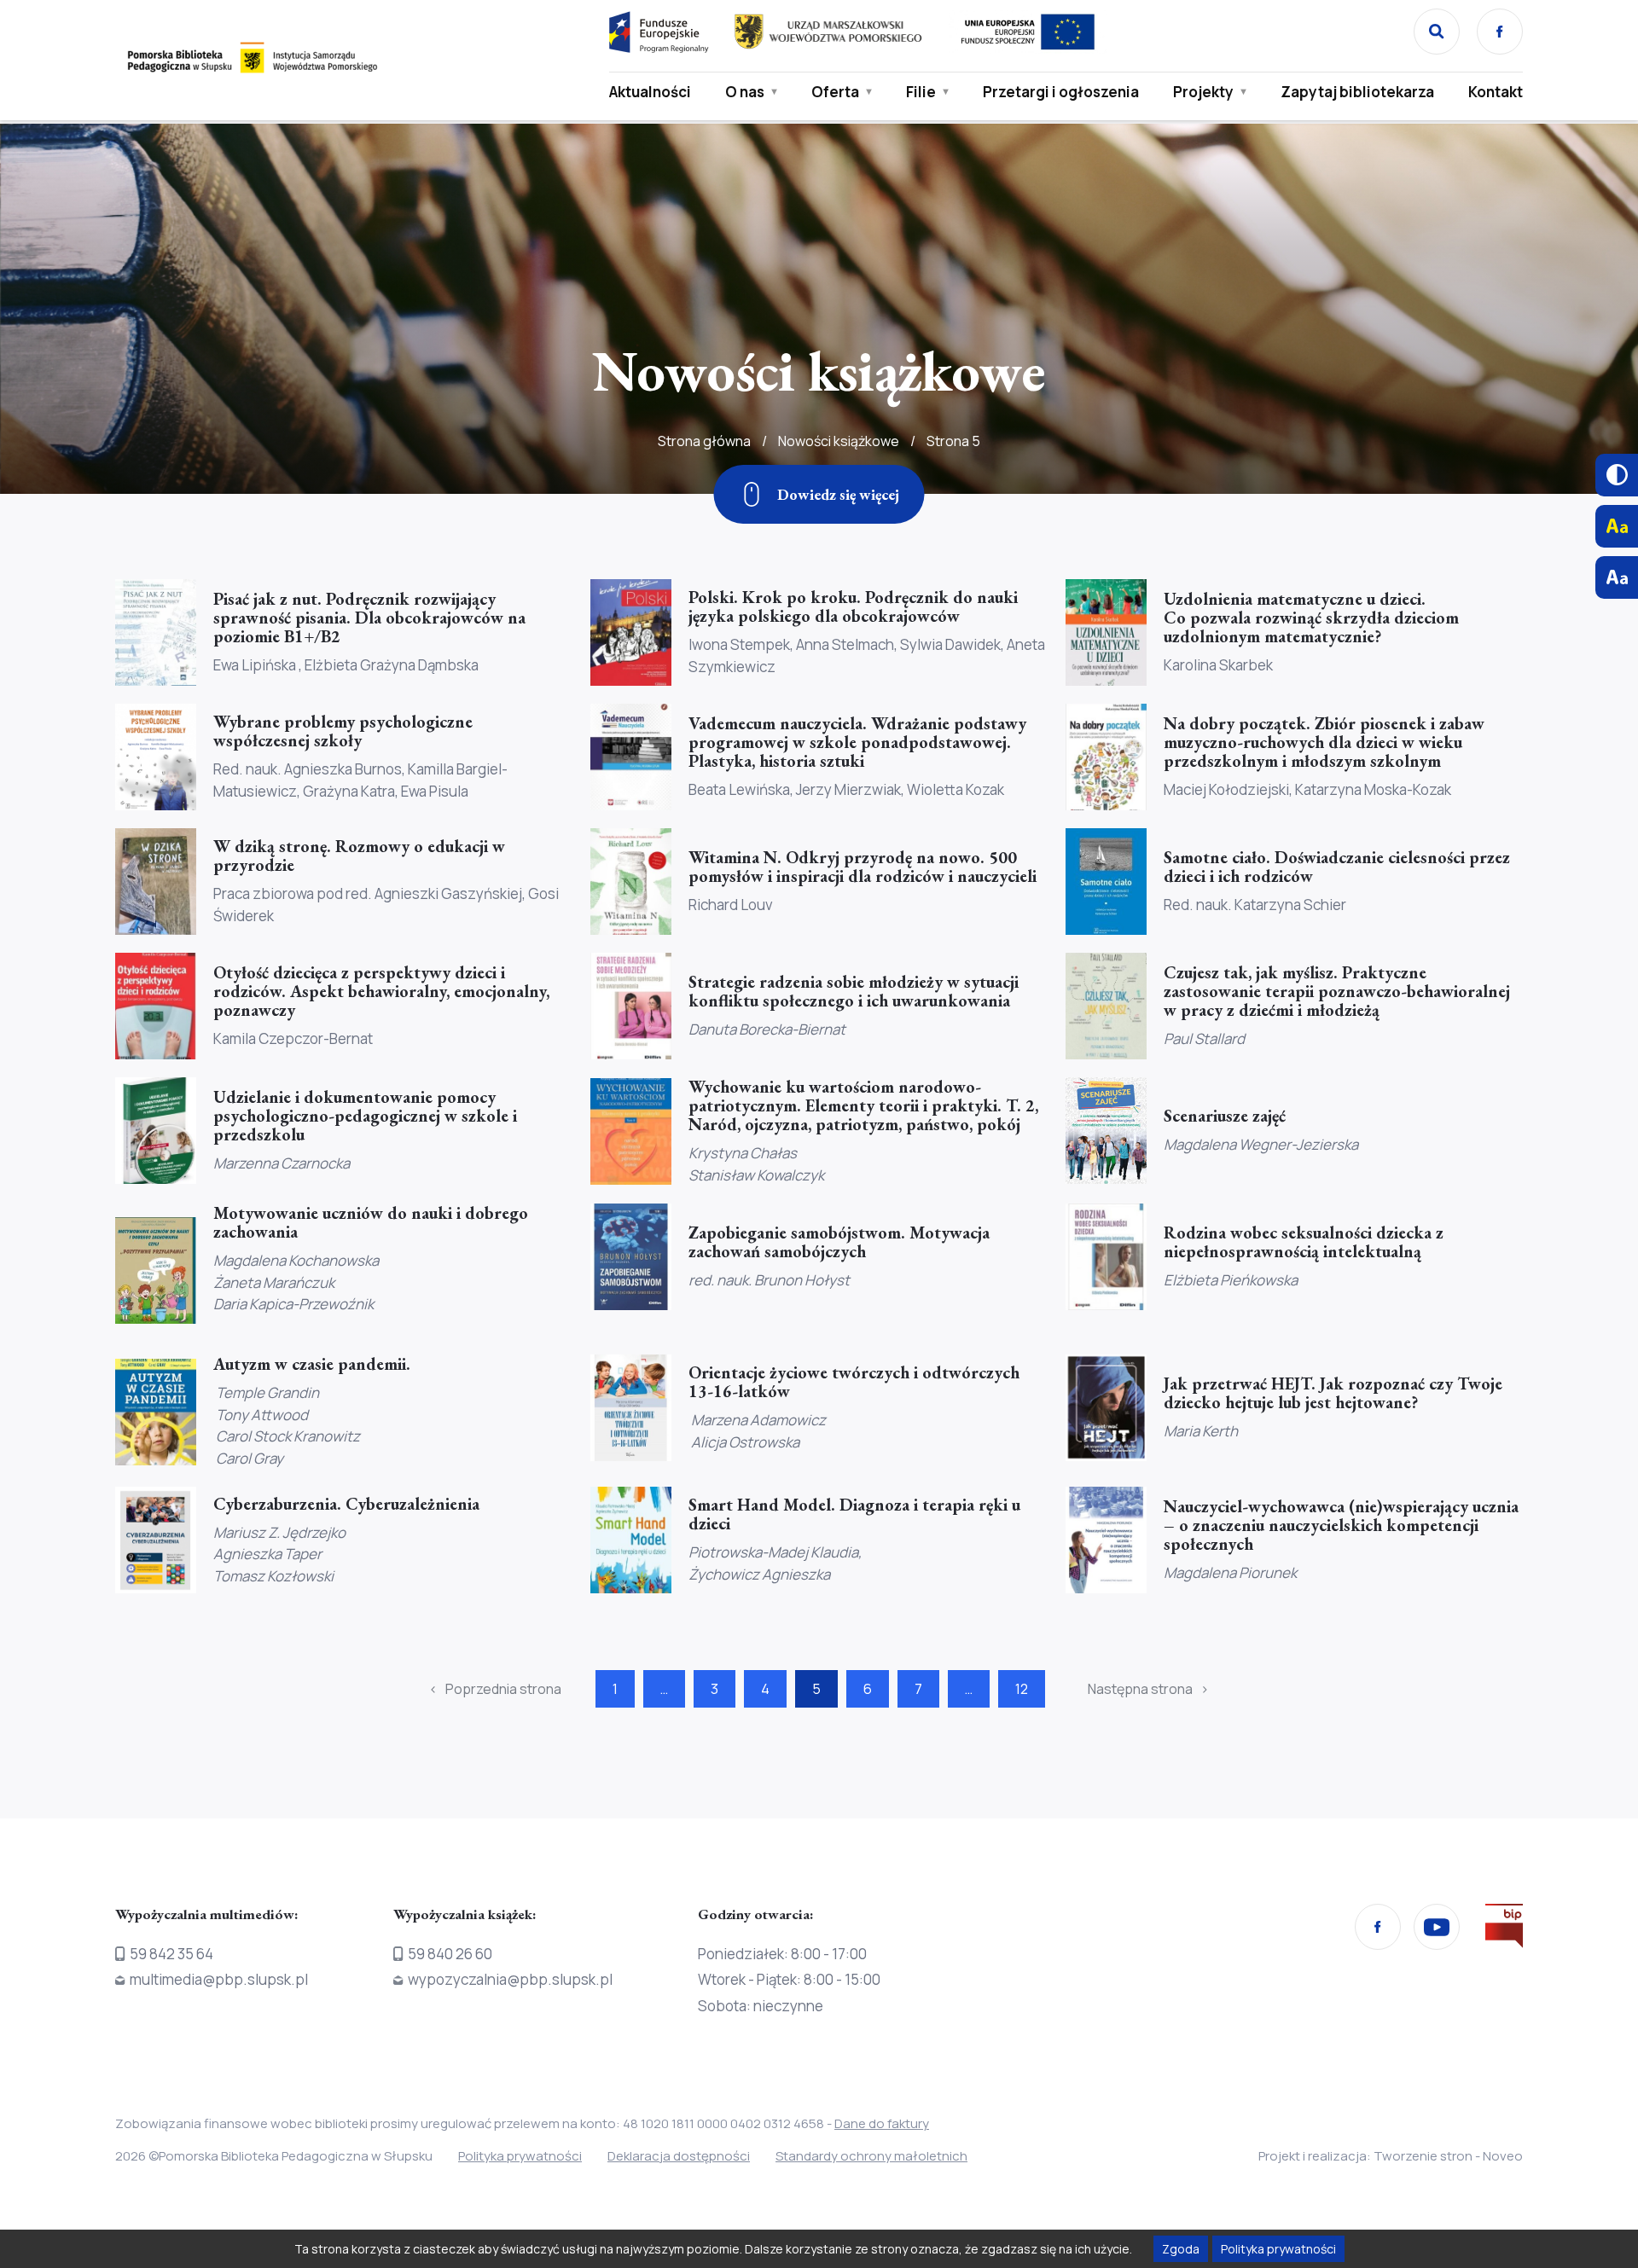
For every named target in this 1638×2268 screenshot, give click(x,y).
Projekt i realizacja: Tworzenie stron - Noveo (1391, 2156)
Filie (921, 92)
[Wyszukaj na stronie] (1437, 32)
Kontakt (1496, 92)
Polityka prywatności (520, 2156)
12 (1022, 1689)
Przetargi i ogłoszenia (1061, 92)
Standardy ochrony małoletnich (871, 2156)
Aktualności (650, 92)
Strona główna (704, 441)
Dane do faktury (882, 2123)
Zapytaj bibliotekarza (1357, 92)
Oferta (835, 92)
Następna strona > (1148, 1689)
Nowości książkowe (839, 441)
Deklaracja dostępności (679, 2156)
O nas (745, 92)
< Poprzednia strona (495, 1689)
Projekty (1203, 92)
